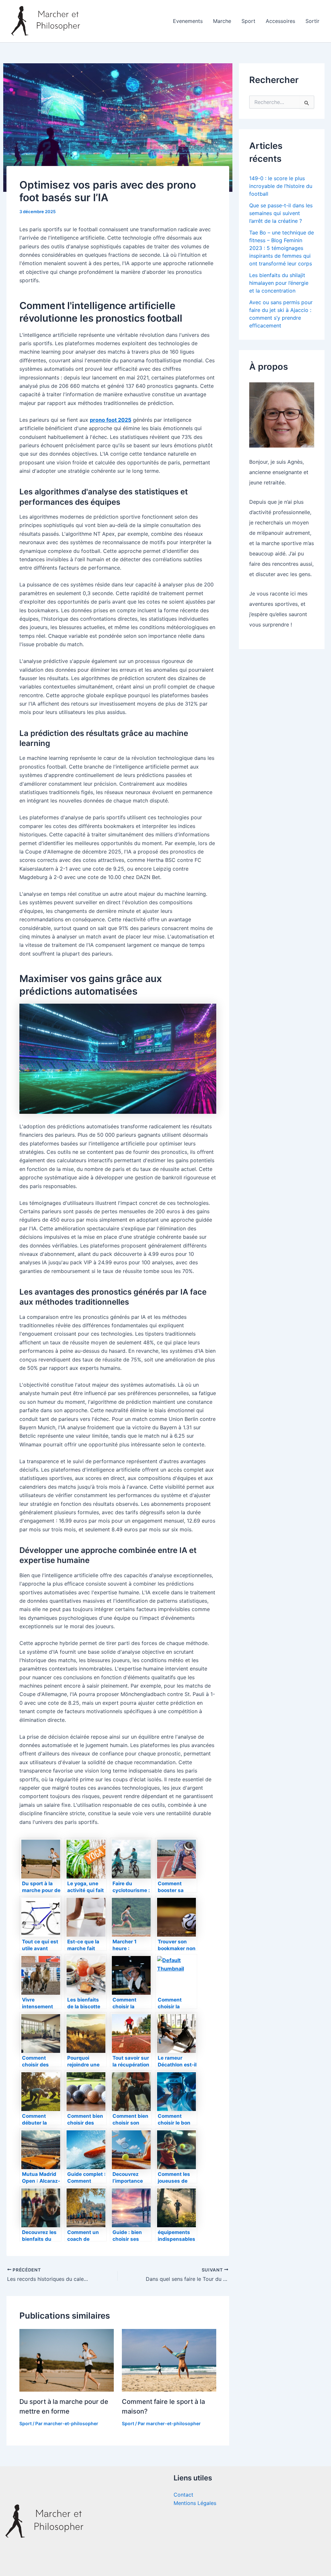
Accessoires (280, 21)
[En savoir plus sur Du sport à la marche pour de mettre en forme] (67, 2360)
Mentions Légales (195, 2503)
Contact (183, 2495)
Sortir (312, 21)
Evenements (188, 21)
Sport (248, 21)
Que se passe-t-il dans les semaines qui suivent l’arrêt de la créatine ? (281, 213)
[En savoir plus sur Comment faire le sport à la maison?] (169, 2360)
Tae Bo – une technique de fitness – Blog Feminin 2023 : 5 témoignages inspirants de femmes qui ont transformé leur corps (282, 248)
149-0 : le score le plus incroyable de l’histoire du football (281, 186)
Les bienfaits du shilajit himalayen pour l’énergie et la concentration (279, 283)
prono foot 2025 (111, 420)
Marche (222, 21)
